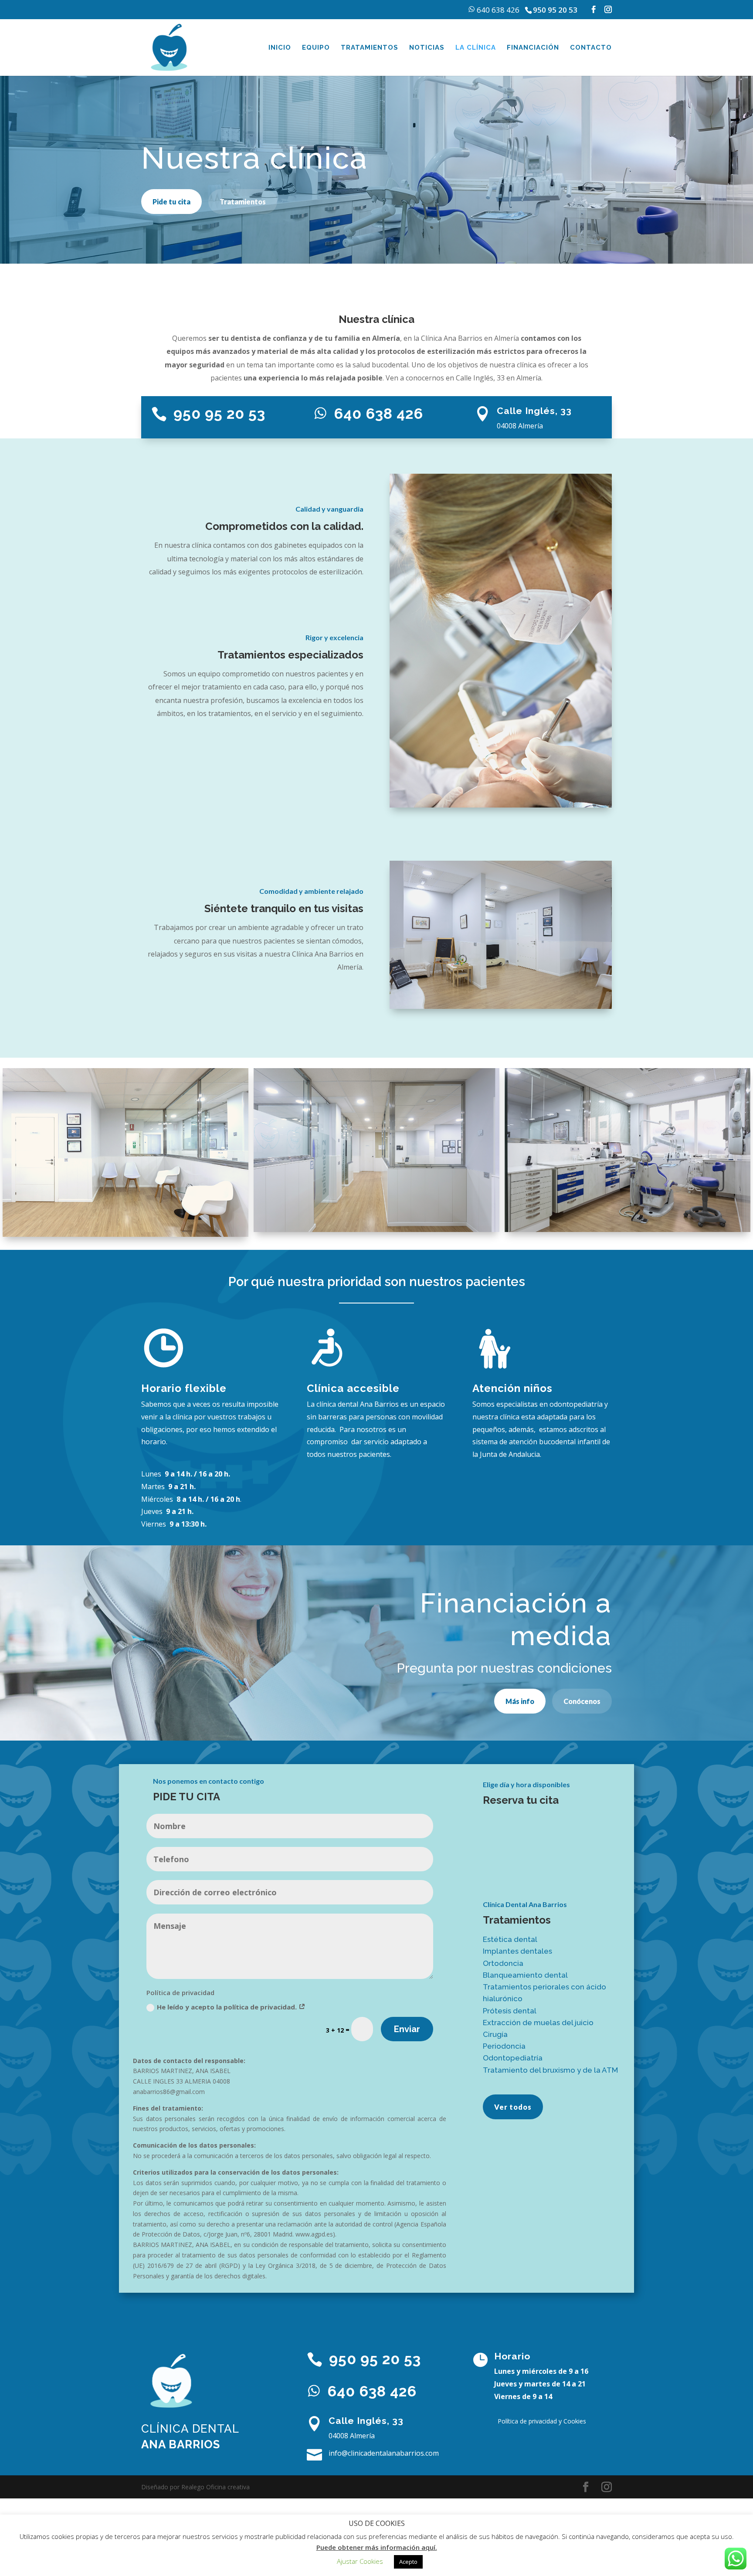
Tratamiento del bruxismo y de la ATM (550, 2070)
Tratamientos (243, 202)
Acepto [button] (408, 2562)
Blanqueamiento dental (525, 1975)
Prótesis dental (510, 2011)
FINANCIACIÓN (533, 48)
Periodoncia (504, 2046)
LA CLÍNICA (476, 48)
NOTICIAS (427, 48)
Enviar (407, 2029)
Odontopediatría (513, 2058)
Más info (520, 1701)
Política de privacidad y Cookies (542, 2421)
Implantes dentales (517, 1951)
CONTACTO (591, 48)
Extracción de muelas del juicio (538, 2023)
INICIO (280, 48)
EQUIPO (316, 48)
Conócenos (582, 1701)
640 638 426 (497, 10)
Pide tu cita (171, 202)
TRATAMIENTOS (370, 48)
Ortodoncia (503, 1963)
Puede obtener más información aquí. (377, 2547)
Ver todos (513, 2107)
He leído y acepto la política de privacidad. (228, 2007)
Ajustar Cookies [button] (360, 2561)
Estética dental (510, 1939)
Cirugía (495, 2034)
